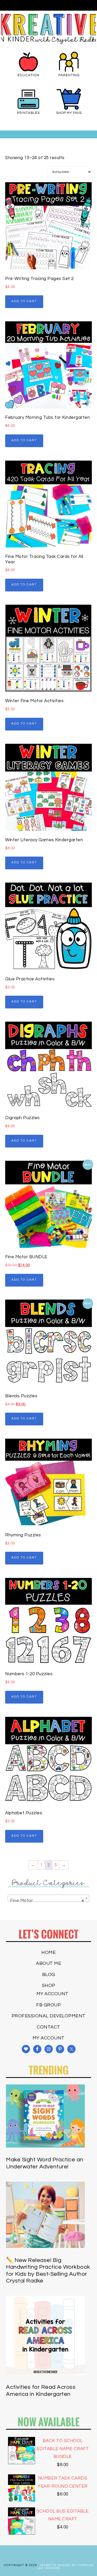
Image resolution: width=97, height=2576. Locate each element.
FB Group (48, 2005)
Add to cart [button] (24, 301)
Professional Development (49, 2016)
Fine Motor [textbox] (47, 1901)
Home (48, 1952)
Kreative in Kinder (49, 29)
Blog (49, 1975)
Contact (48, 2027)
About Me (48, 1963)
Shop (49, 1985)
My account (53, 1994)
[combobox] (48, 1898)
